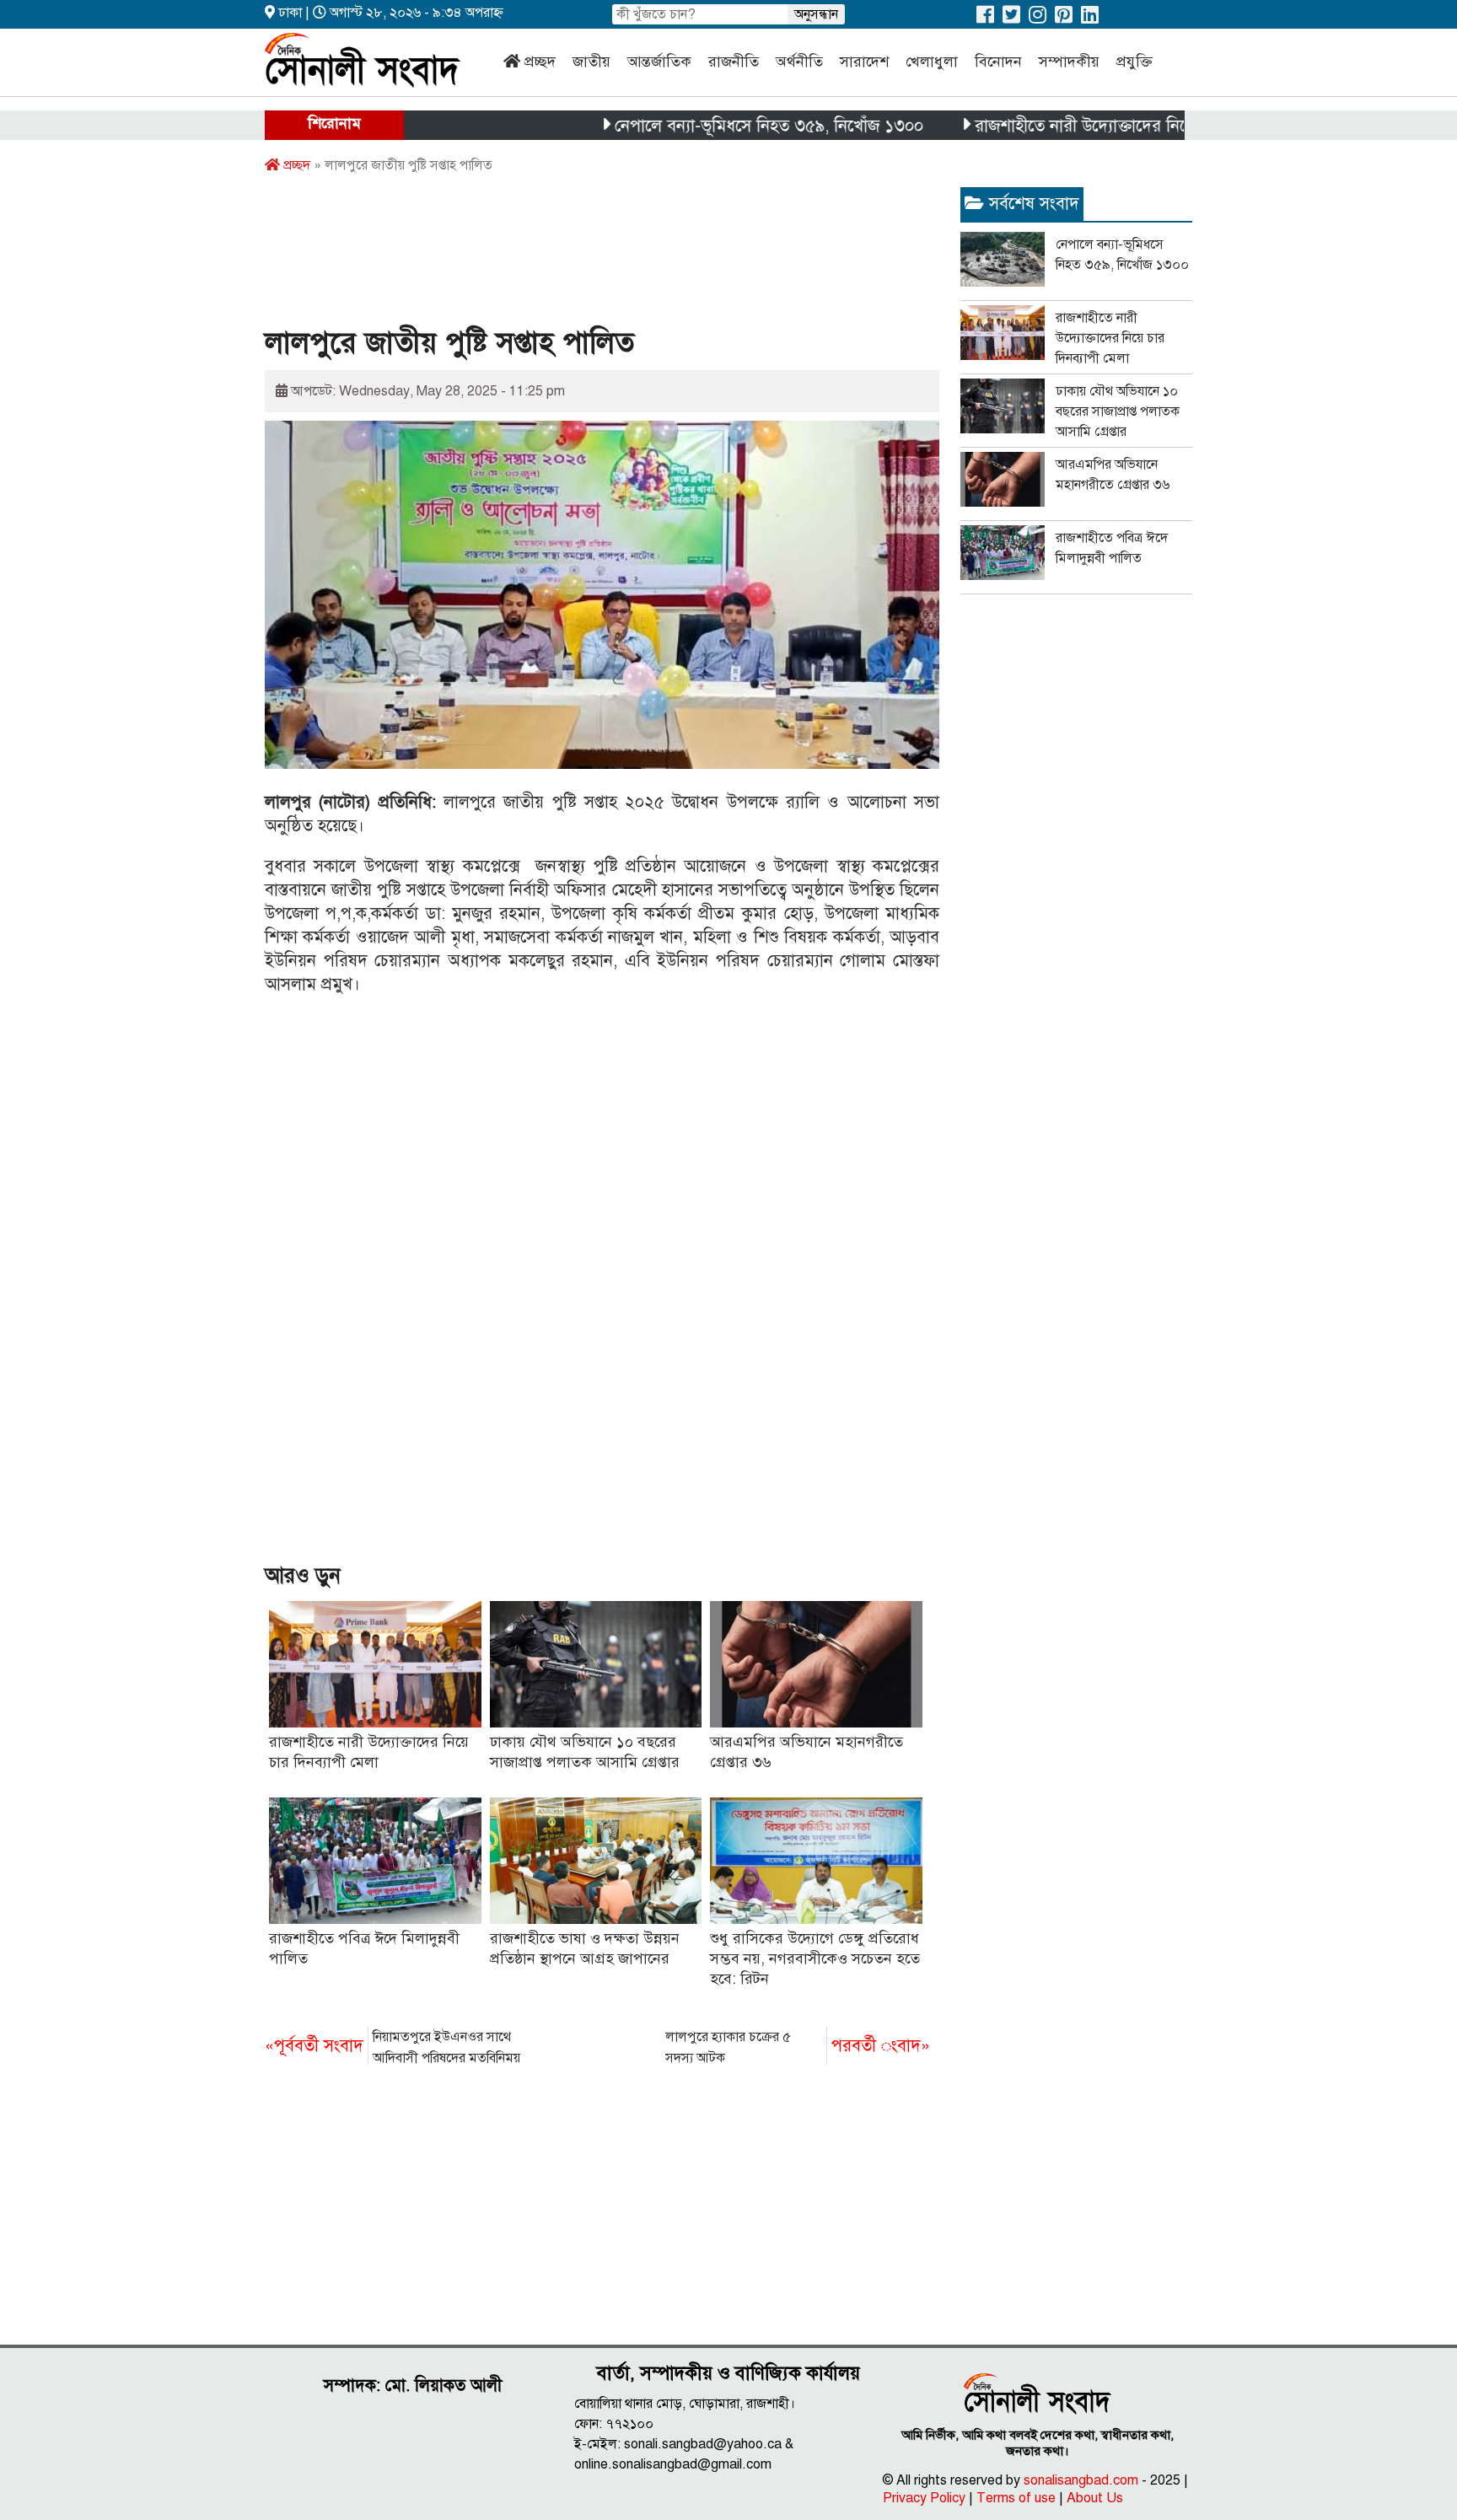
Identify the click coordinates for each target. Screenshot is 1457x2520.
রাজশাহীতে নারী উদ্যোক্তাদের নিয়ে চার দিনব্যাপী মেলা (1086, 126)
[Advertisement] (572, 255)
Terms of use (1016, 2498)
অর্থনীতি (799, 62)
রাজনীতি (734, 62)
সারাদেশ (864, 62)
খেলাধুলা (932, 62)
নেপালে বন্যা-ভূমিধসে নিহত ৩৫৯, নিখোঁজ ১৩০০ (707, 126)
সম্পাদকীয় (1069, 62)
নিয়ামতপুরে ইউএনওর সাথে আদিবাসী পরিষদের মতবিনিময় (392, 2047)
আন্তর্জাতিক (659, 62)
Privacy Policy (924, 2498)
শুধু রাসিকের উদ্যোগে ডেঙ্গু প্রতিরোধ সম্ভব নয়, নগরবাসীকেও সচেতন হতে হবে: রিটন (815, 1959)
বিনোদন (998, 62)
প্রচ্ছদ (540, 62)
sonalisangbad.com (1081, 2480)
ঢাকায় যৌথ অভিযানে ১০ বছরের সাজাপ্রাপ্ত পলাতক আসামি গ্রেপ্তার (1118, 411)
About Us (1095, 2498)
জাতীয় (591, 62)
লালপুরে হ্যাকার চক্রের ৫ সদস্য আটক (798, 2047)
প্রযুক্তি (1134, 62)
